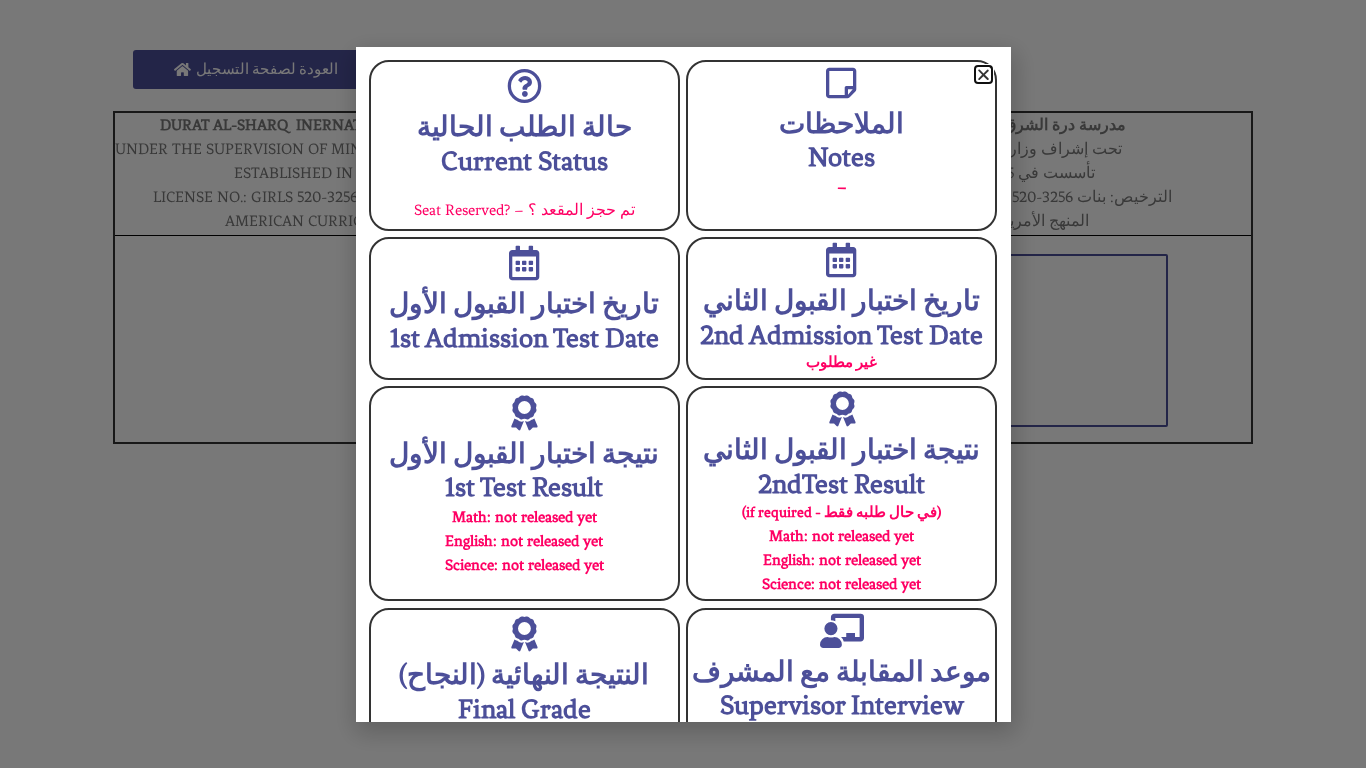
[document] (683, 384)
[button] (983, 74)
